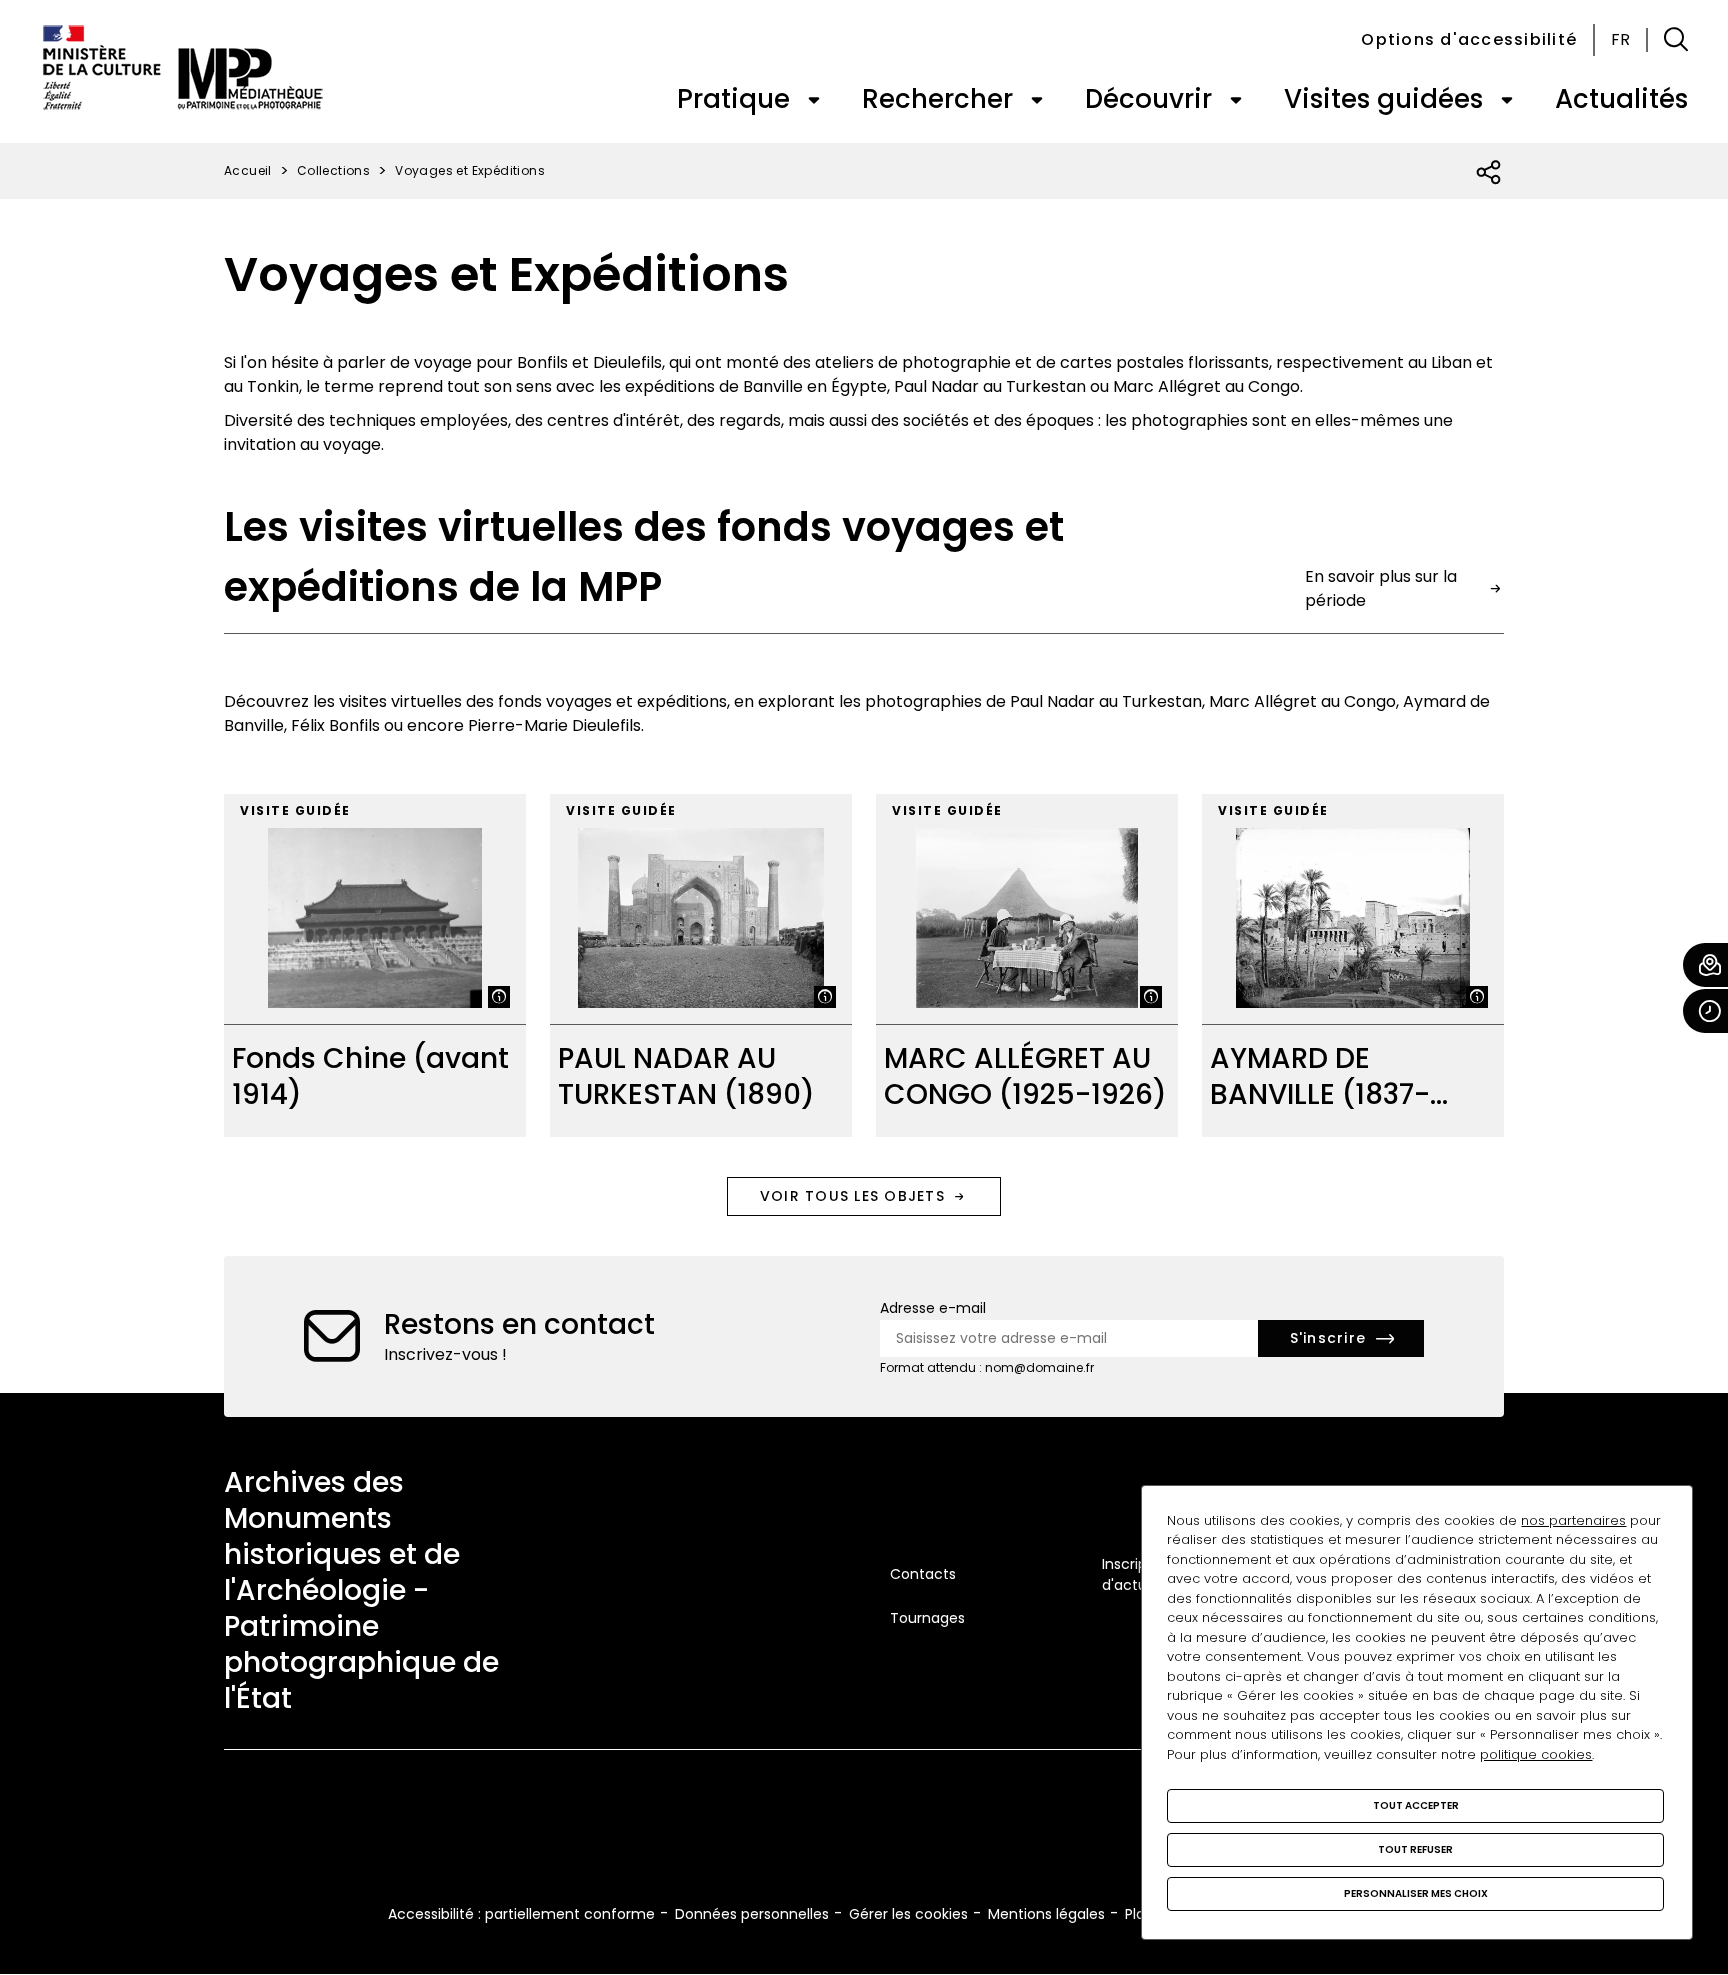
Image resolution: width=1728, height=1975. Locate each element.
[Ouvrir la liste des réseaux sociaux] (1489, 173)
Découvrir (1148, 99)
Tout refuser (1415, 1849)
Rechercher (937, 99)
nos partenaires (1573, 1520)
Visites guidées (1383, 99)
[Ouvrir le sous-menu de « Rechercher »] (1037, 100)
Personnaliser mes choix (1416, 1893)
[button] (1676, 40)
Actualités (1621, 99)
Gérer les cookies (908, 1914)
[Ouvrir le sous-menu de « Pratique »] (814, 100)
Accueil (248, 170)
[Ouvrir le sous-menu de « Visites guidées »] (1507, 100)
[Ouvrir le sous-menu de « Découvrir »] (1236, 100)
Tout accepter (1416, 1805)
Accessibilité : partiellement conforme (521, 1914)
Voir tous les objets (852, 1196)
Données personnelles (752, 1914)
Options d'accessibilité (1469, 39)
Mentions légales (1046, 1914)
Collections (333, 170)
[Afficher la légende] (499, 997)
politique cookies (1536, 1754)
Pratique (733, 99)
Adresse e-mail (933, 1308)
